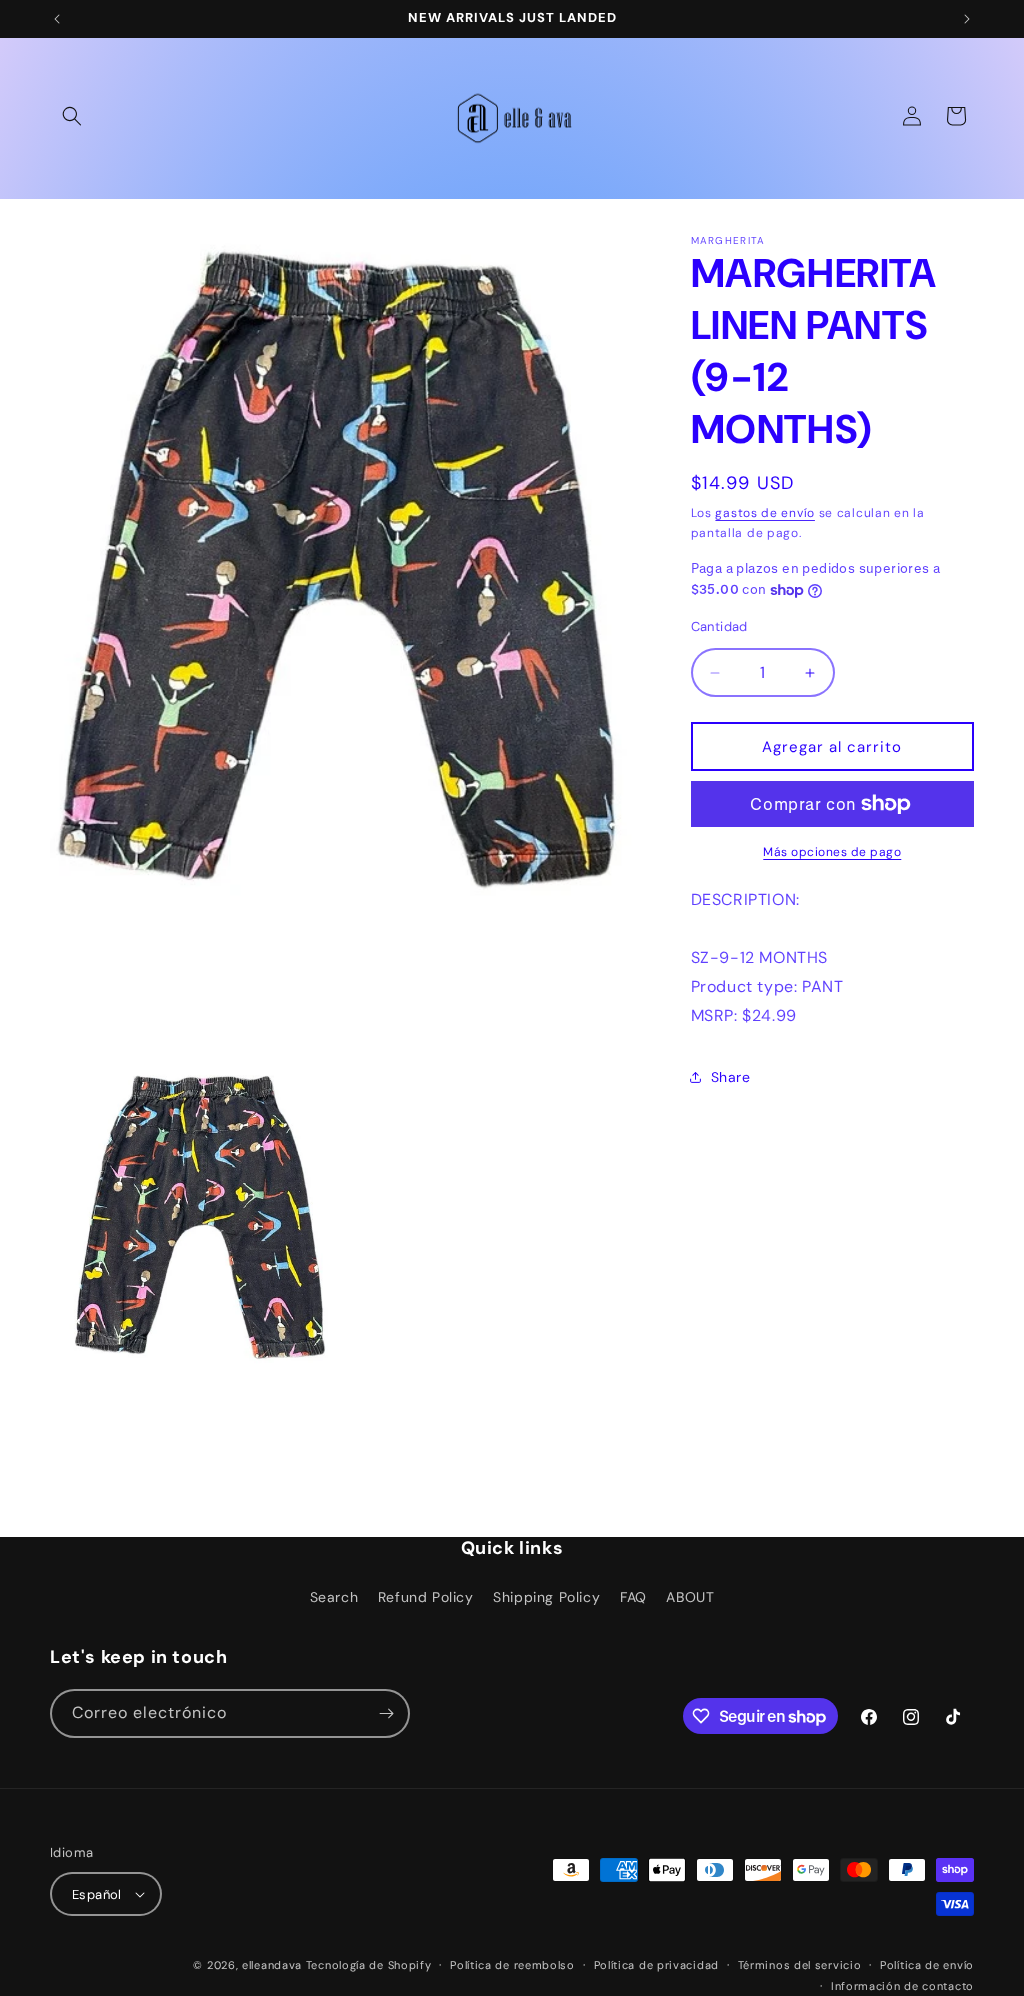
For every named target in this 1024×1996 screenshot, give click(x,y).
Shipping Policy (546, 1597)
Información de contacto (902, 1986)
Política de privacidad (656, 1965)
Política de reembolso (512, 1965)
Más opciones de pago (832, 852)
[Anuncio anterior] (57, 19)
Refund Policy (426, 1597)
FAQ (633, 1597)
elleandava (272, 1965)
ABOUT (690, 1597)
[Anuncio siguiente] (967, 19)
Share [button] (731, 1077)
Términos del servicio (800, 1965)
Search (334, 1597)
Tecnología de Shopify (369, 1965)
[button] (72, 116)
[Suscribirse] (386, 1713)
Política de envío (927, 1965)
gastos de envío (765, 513)
